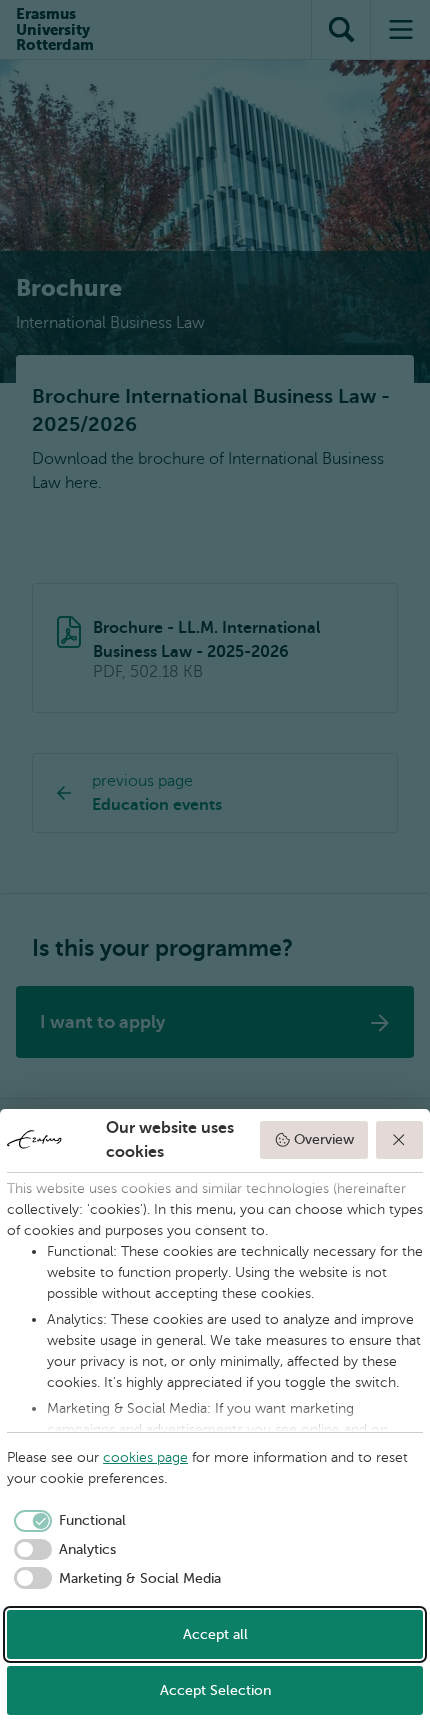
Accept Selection (215, 1690)
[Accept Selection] (400, 1140)
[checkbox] (66, 1521)
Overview (324, 1139)
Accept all (215, 1634)
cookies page (145, 1457)
